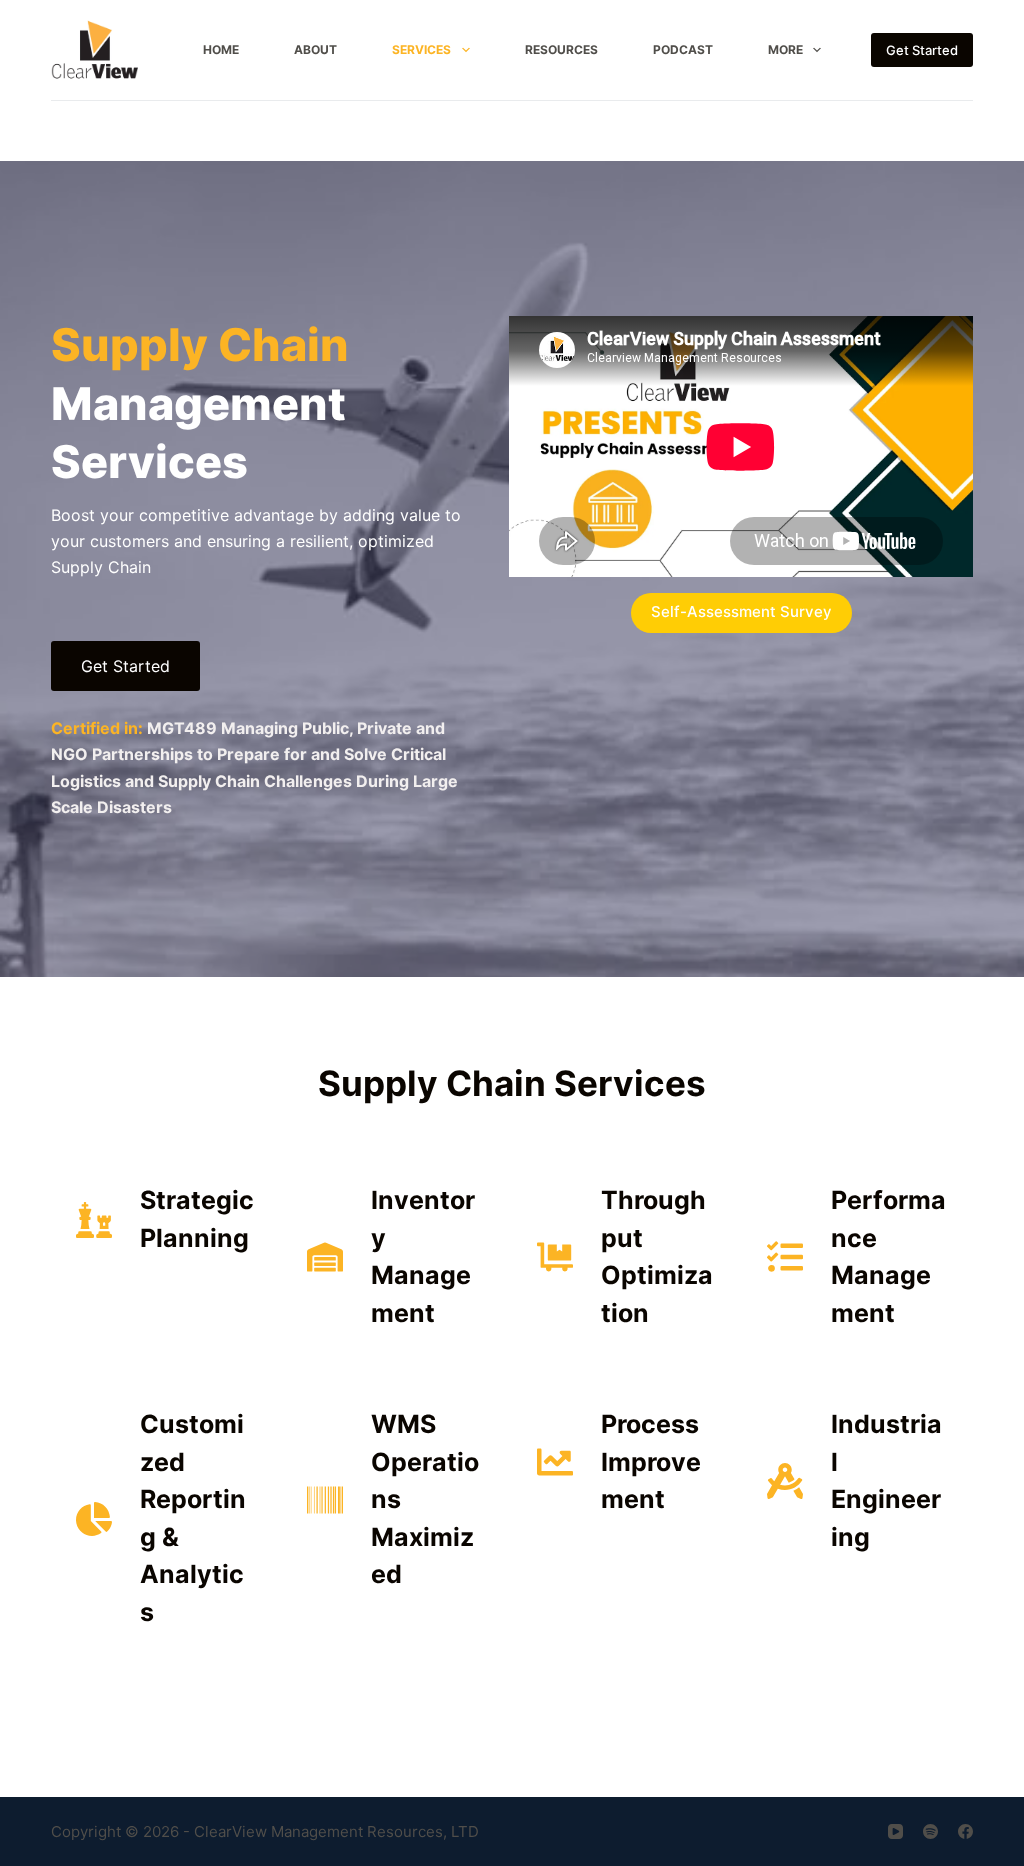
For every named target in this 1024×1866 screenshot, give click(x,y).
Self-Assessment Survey (741, 611)
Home (221, 49)
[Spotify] (930, 1831)
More (785, 49)
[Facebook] (965, 1831)
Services (421, 49)
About (315, 49)
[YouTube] (895, 1831)
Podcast (683, 49)
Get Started (922, 50)
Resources (561, 49)
